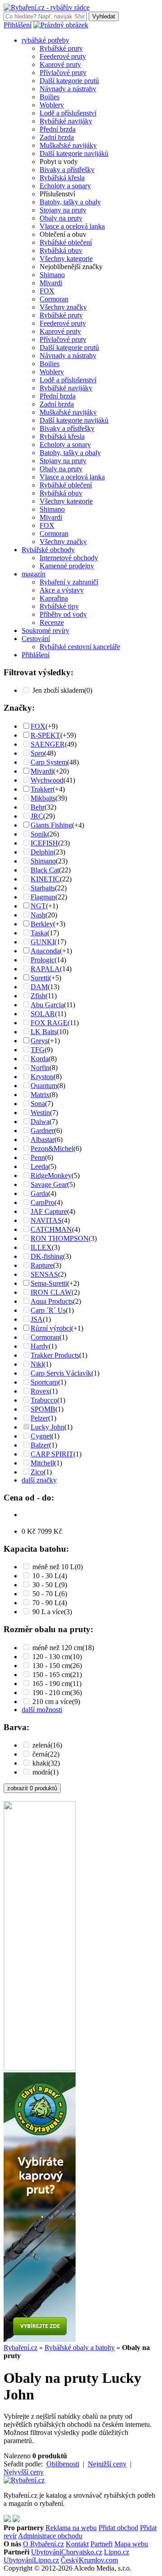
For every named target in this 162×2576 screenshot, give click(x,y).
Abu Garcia (47, 1005)
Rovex (40, 1391)
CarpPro (43, 1202)
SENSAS (44, 1274)
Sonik (39, 834)
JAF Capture (49, 1211)
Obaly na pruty (61, 218)
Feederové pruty (63, 56)
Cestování (36, 639)
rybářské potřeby (45, 40)
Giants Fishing (51, 825)
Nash (38, 915)
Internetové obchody (69, 558)
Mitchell (42, 1463)
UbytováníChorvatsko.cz (67, 2552)
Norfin (40, 1068)
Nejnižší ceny (107, 2464)
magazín (34, 574)
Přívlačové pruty (63, 73)
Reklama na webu (71, 2528)
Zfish (38, 996)
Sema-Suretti (49, 1283)
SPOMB (43, 1409)
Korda (40, 1059)
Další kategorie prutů (69, 81)
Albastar (43, 1140)
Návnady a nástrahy (68, 89)
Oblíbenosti (63, 2464)
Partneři (101, 2544)
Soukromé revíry (45, 631)
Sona (38, 1104)
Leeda (39, 1166)
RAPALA (45, 969)
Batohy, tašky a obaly (70, 202)
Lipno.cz (117, 2552)
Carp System (49, 762)
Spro (37, 753)
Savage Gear (49, 1184)
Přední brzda (58, 129)
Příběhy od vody (63, 614)
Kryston (42, 1077)
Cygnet (41, 1436)
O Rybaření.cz (43, 2544)
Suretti (40, 978)
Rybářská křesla (62, 178)
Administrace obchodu (50, 2536)
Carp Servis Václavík (61, 1373)
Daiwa (40, 1122)
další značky (39, 1480)
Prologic (43, 960)
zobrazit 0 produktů (32, 1788)
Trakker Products (55, 1355)
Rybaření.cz (20, 2348)
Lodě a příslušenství (68, 113)
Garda (39, 1193)
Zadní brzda (57, 137)
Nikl (37, 1364)
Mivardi (51, 283)
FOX (47, 291)
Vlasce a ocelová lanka (72, 226)
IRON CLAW (51, 1292)
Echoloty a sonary (65, 186)
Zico (37, 1472)
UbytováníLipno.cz (31, 2560)
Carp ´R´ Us (48, 1310)
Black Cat (45, 870)
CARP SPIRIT (52, 1454)
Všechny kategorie (66, 259)
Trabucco (44, 1400)
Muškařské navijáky (68, 145)
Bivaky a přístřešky (67, 170)
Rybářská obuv (61, 250)
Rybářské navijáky (66, 121)
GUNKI (43, 942)
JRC (37, 816)
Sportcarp (44, 1382)
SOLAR (43, 1014)
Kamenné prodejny (67, 566)
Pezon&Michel (52, 1149)
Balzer (40, 1445)
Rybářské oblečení (66, 242)
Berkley (42, 924)
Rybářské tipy (59, 606)
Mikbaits (43, 798)
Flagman (43, 897)
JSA (37, 1319)
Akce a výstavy (62, 590)
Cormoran (54, 299)
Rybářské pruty (61, 48)
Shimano (52, 275)
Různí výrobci (51, 1328)
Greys (39, 1041)
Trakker (42, 789)
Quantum (44, 1086)
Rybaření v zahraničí (69, 582)
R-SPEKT (45, 735)
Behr (38, 807)
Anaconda (45, 951)
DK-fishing (47, 1256)
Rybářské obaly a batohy (80, 2348)
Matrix (40, 1095)
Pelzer (39, 1418)
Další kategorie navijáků (74, 153)
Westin (40, 1113)
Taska (39, 933)
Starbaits (43, 888)
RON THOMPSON (60, 1238)
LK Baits (44, 1032)
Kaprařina (54, 598)
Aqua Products (52, 1301)
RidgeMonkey (51, 1175)
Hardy (40, 1346)
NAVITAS (46, 1220)
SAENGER (48, 744)
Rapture (42, 1265)
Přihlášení (18, 25)
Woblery (52, 105)
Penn (38, 1157)
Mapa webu (131, 2544)
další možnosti (42, 1710)
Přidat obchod (118, 2528)
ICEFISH (44, 843)
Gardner (42, 1131)
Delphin (42, 852)
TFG (38, 1050)
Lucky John (47, 1427)
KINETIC (45, 879)
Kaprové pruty (60, 64)
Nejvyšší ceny (24, 2472)
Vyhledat (104, 16)
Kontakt (77, 2544)
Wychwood (47, 780)
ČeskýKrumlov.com (89, 2560)
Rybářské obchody (48, 550)
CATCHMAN (51, 1229)
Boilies (49, 97)
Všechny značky (63, 307)
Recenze (52, 622)
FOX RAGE (49, 1023)
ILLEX (41, 1247)
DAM (39, 987)
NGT (38, 906)
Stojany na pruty (63, 210)
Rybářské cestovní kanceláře (80, 647)
